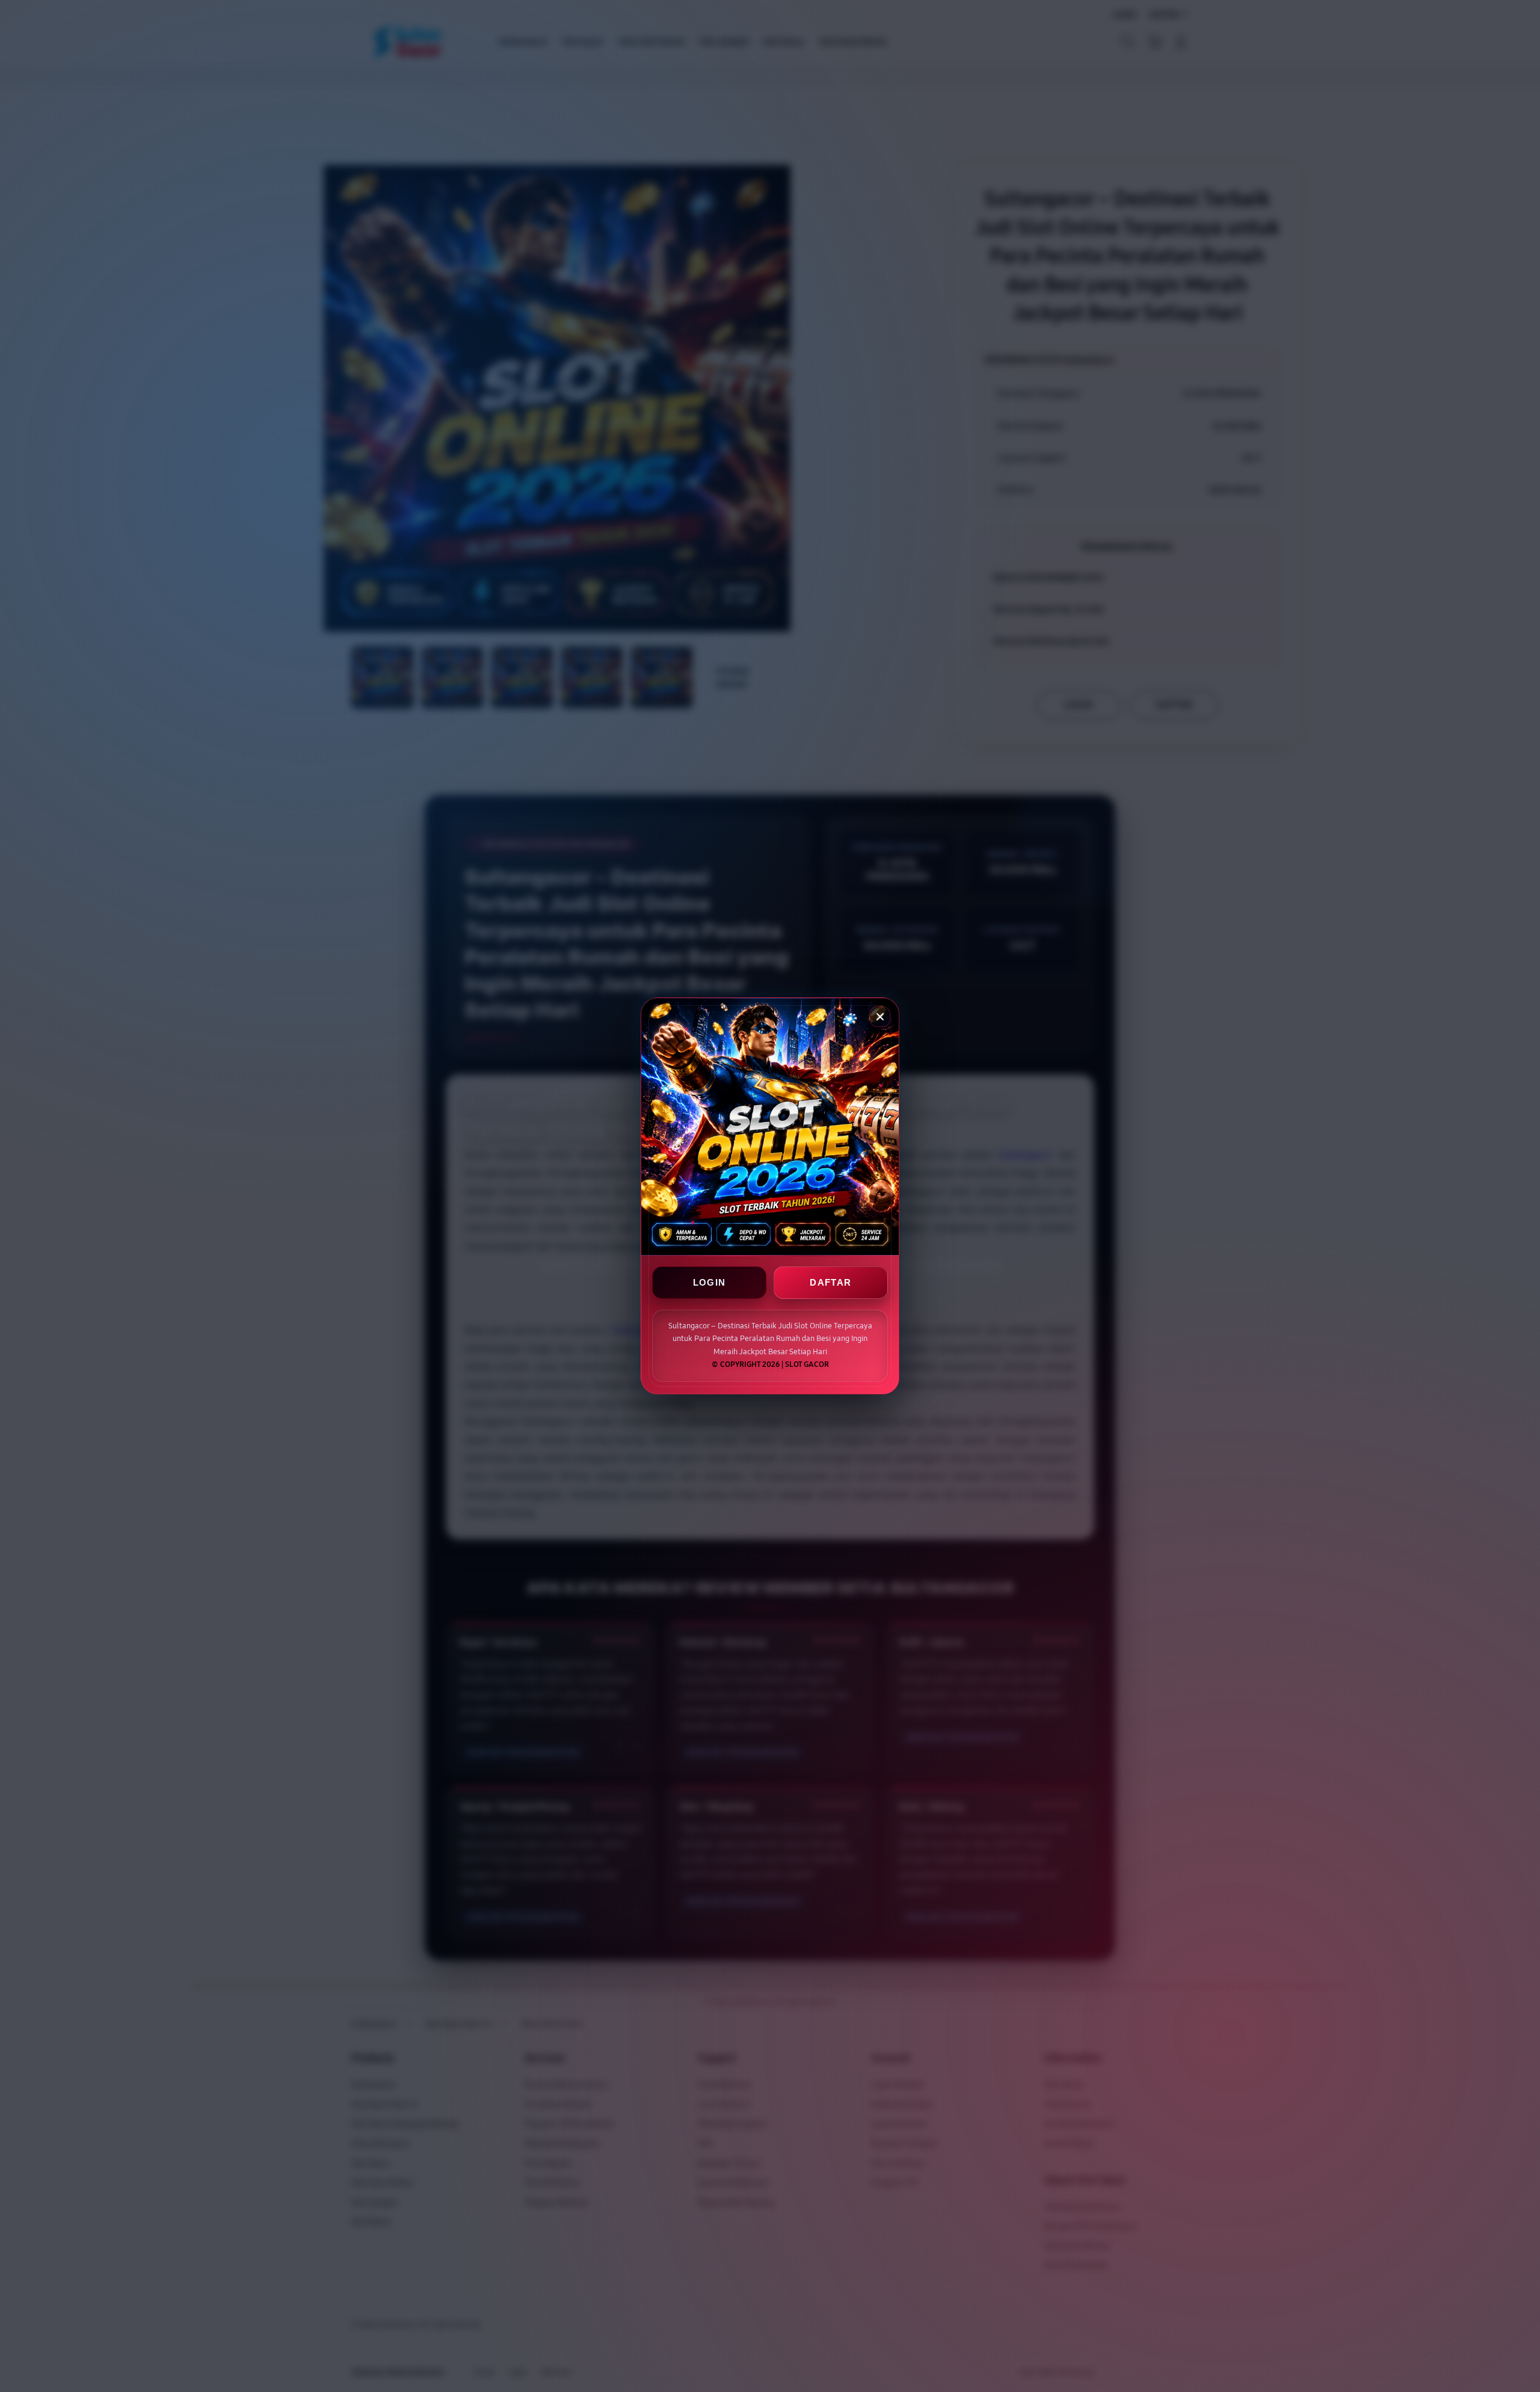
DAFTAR (830, 1283)
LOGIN (710, 1283)
